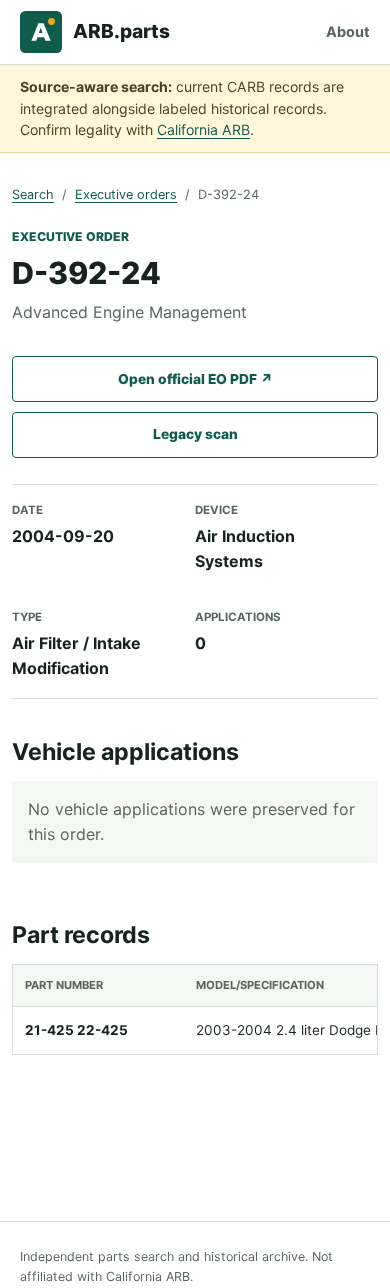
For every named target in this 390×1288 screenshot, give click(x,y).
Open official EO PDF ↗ (195, 379)
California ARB (203, 129)
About (348, 31)
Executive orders (126, 194)
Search (33, 194)
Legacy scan (195, 434)
